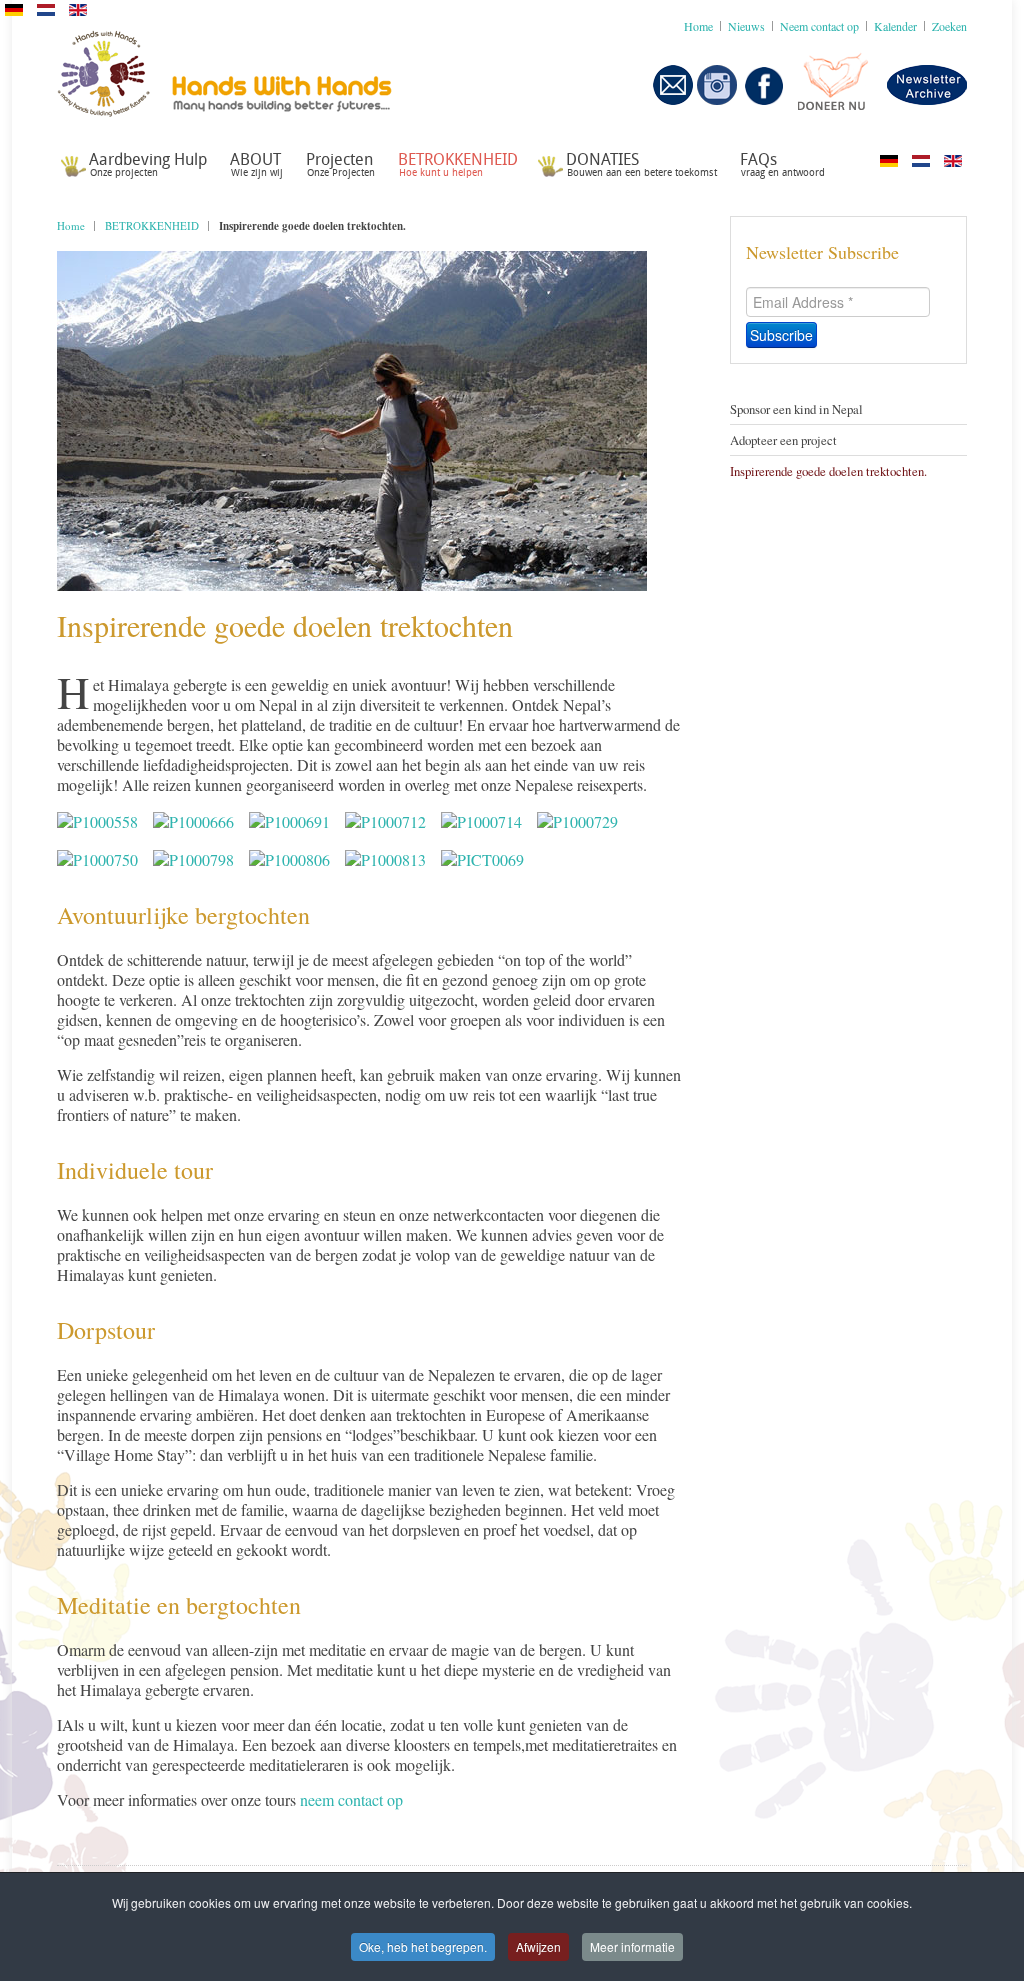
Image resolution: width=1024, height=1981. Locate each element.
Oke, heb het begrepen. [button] (423, 1946)
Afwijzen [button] (538, 1946)
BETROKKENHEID (152, 225)
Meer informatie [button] (632, 1946)
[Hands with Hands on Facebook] (764, 100)
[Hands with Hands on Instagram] (717, 100)
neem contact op (351, 1799)
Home (71, 225)
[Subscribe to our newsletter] (673, 100)
